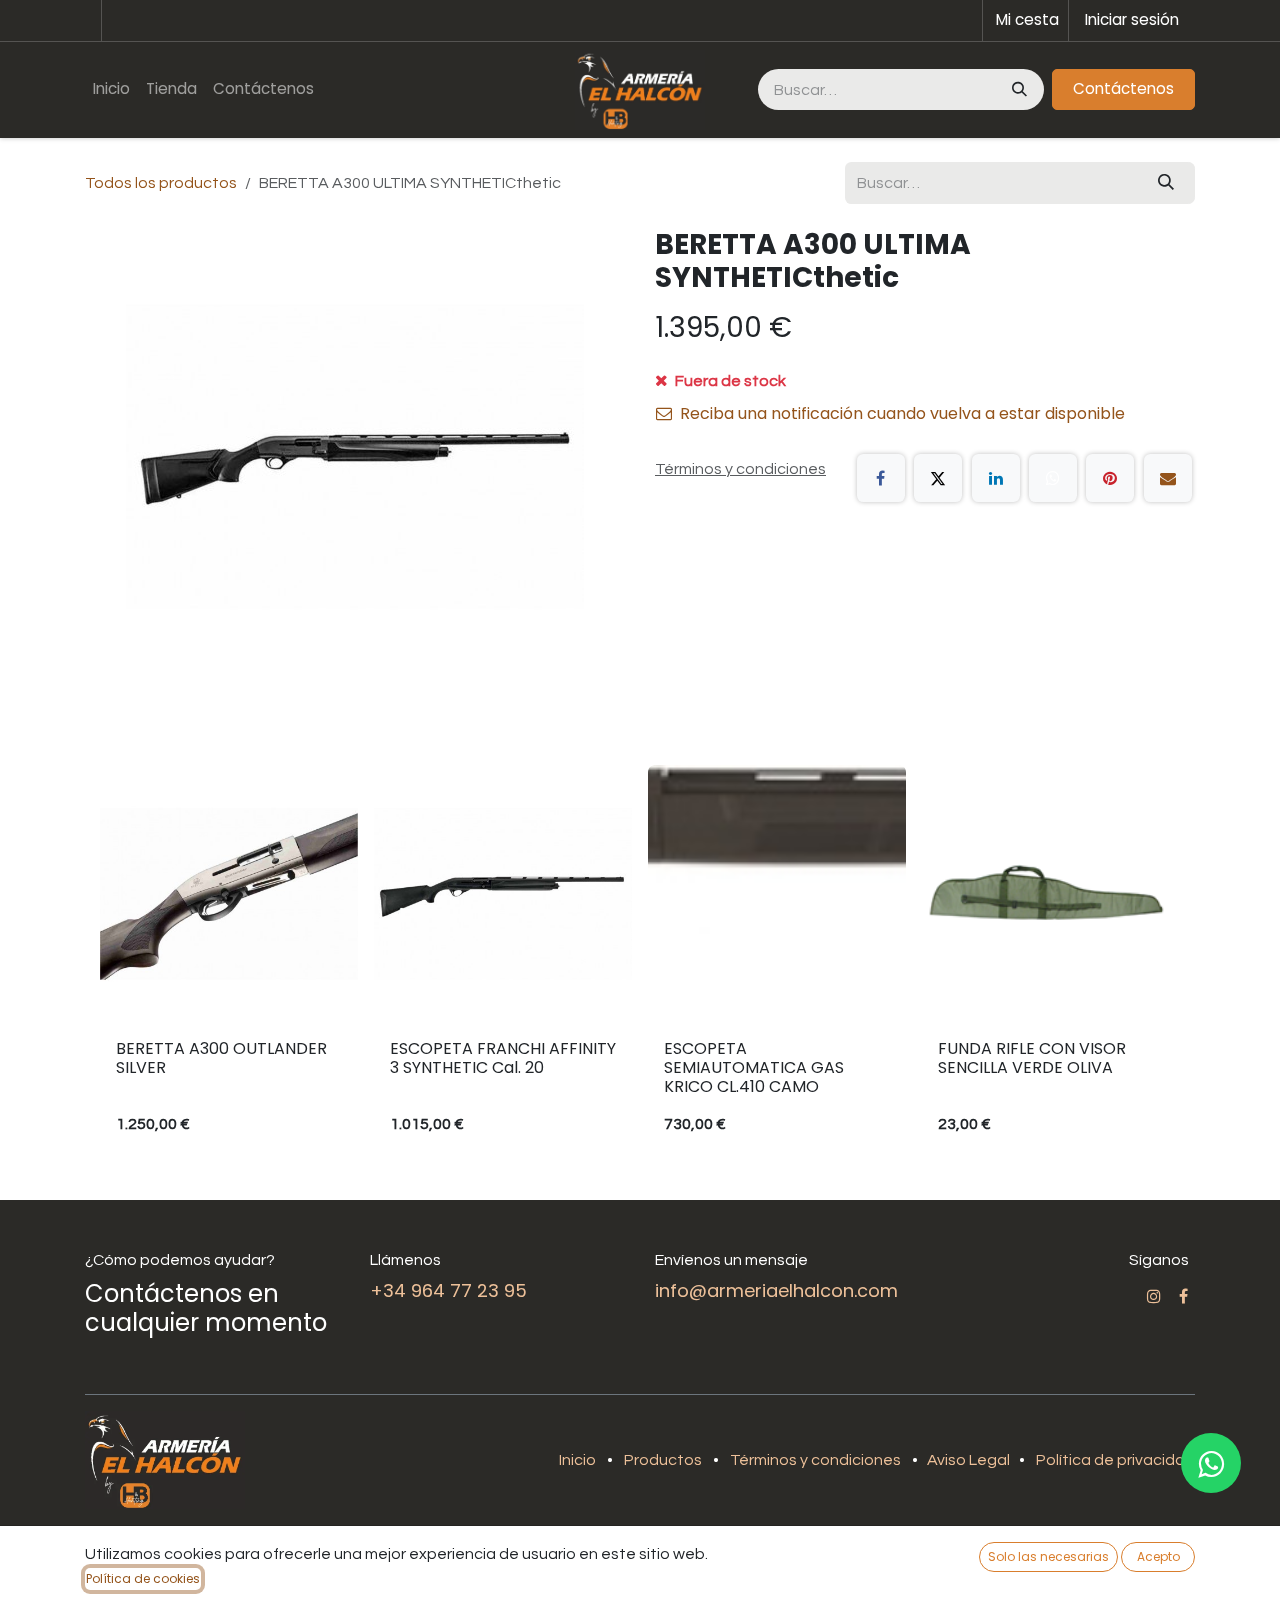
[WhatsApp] (1053, 478)
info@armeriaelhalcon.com (776, 1290)
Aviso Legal (970, 1460)
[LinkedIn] (996, 478)
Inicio (577, 1460)
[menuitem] (111, 89)
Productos (663, 1460)
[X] (938, 478)
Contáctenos (1123, 88)
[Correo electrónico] (1168, 478)
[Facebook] (881, 478)
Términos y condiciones (815, 1460)
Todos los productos (161, 183)
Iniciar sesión (1132, 19)
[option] (640, 959)
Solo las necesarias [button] (1048, 1556)
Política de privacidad (1115, 1460)
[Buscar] (1017, 89)
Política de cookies (143, 1578)
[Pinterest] (1110, 478)
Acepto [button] (1158, 1556)
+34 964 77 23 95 (448, 1290)
